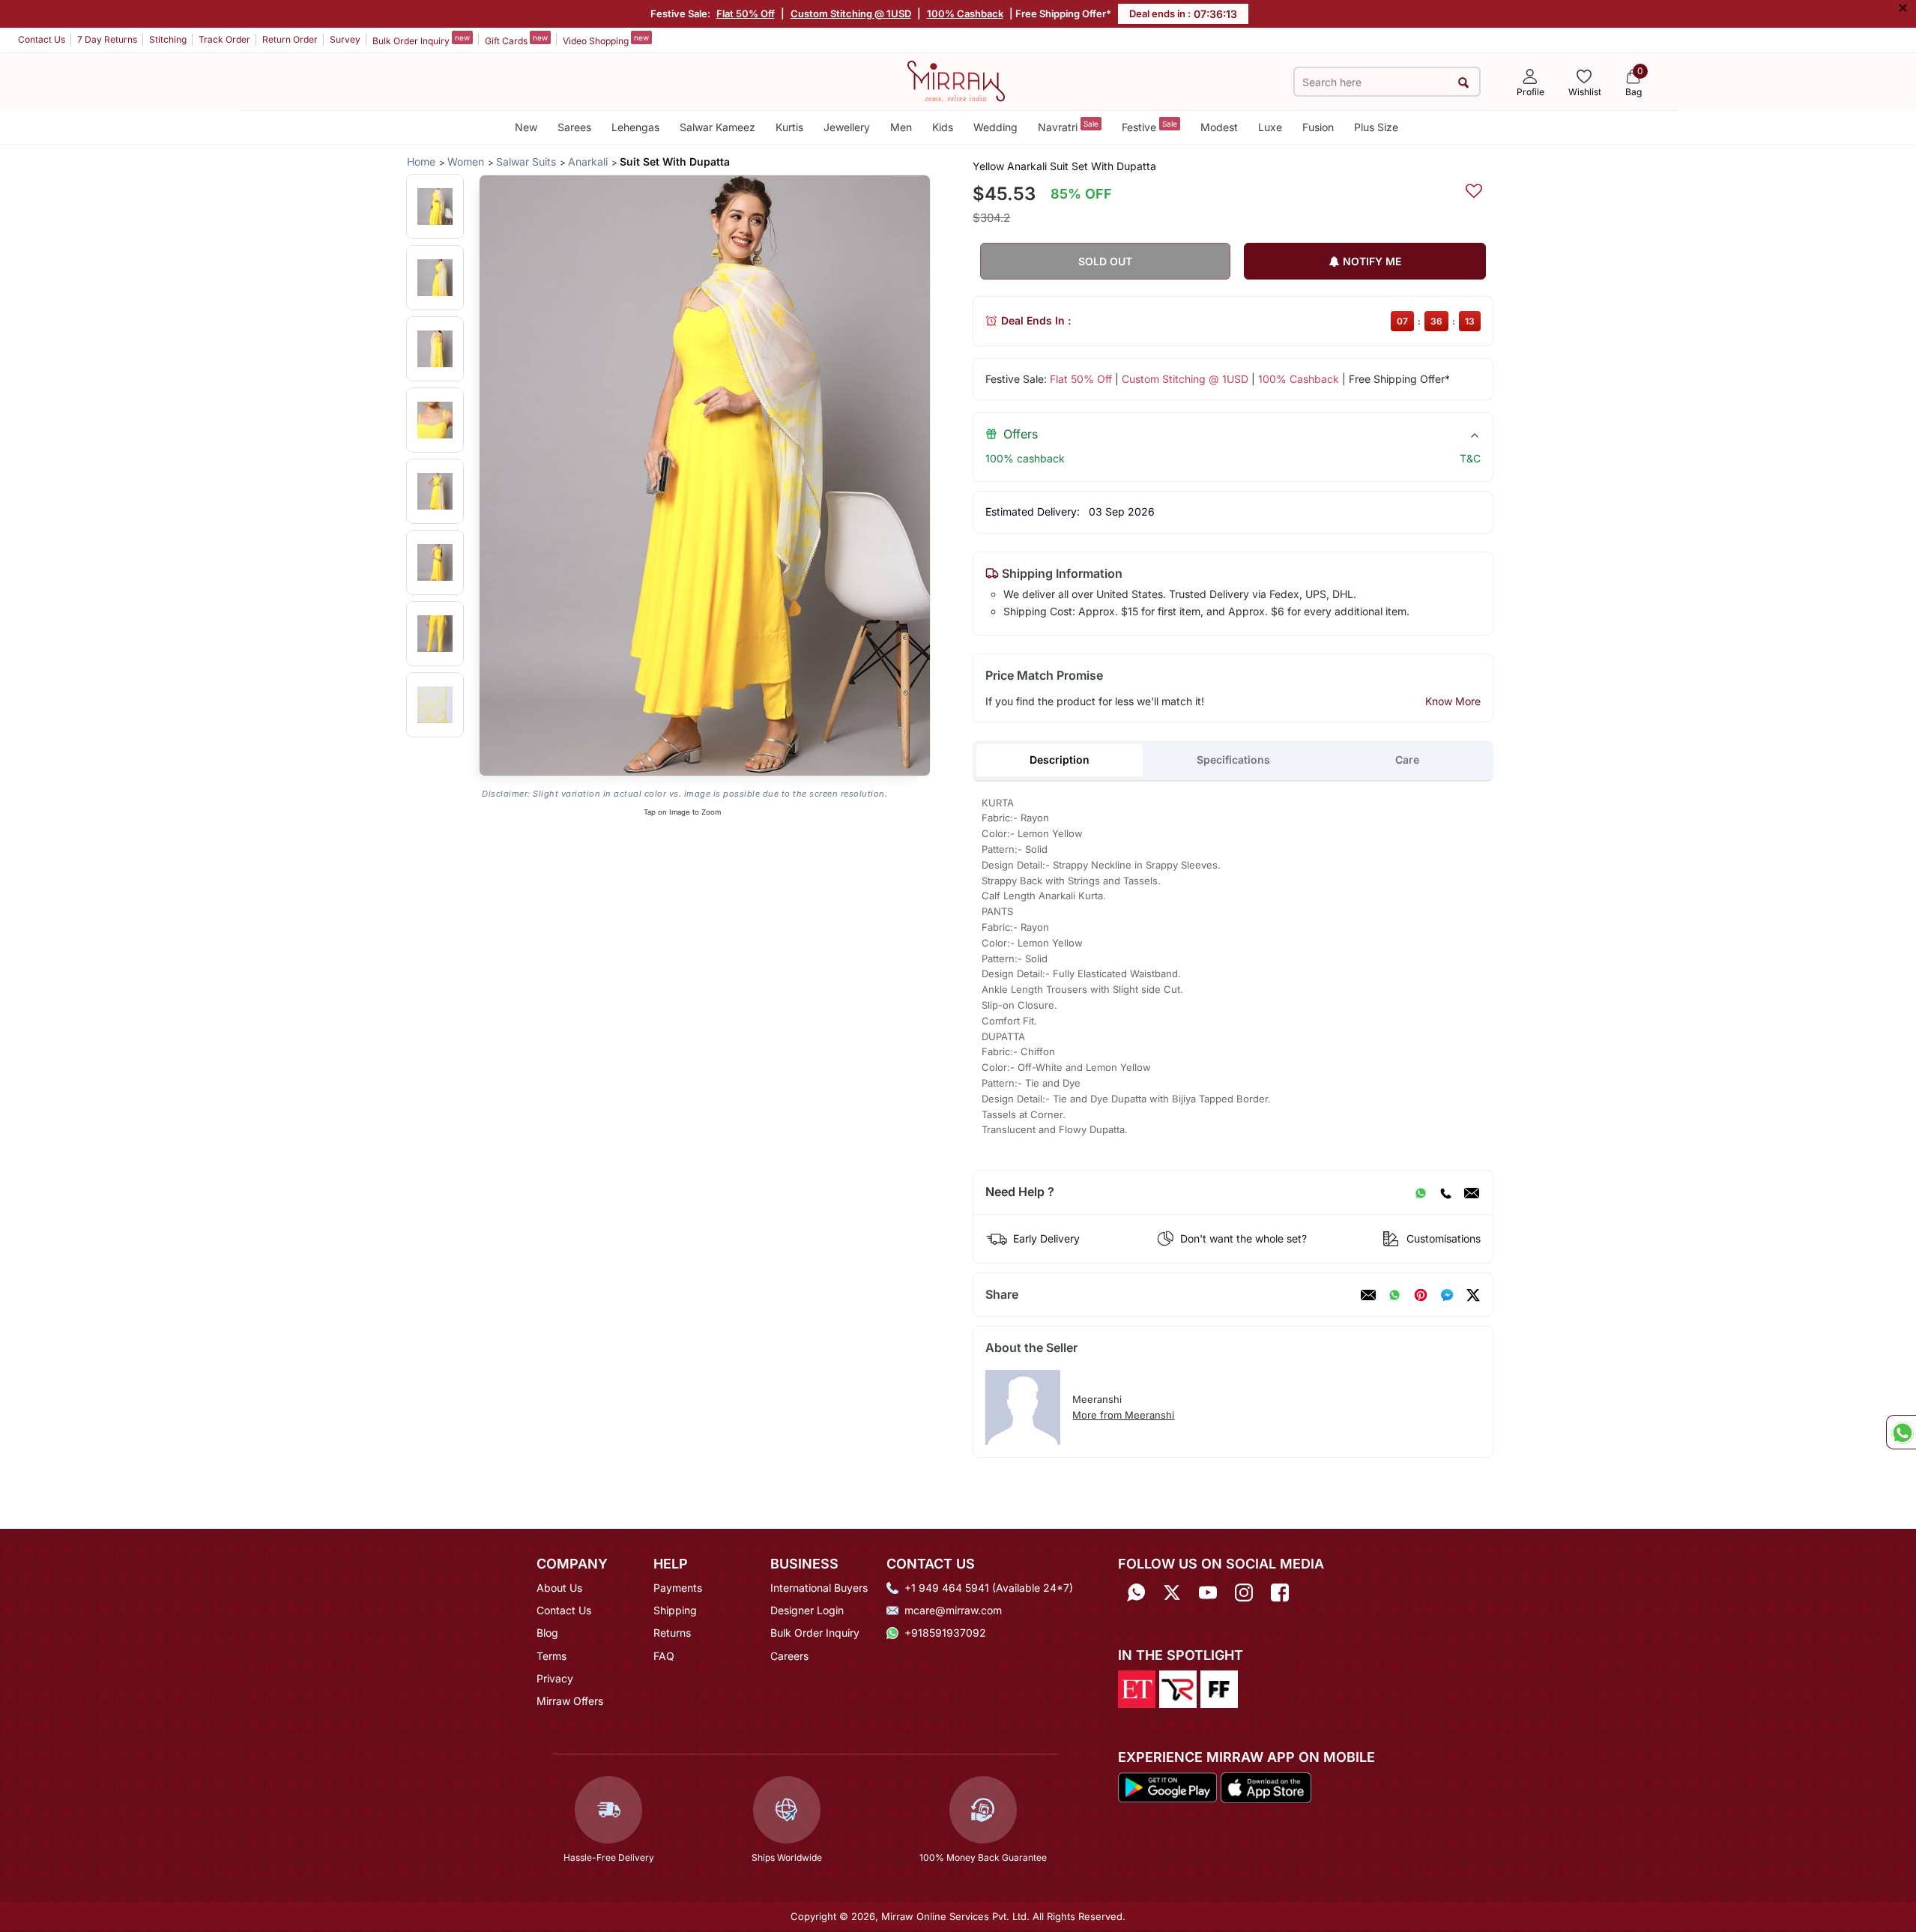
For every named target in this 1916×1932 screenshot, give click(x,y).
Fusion (1318, 127)
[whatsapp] (1394, 1295)
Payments (678, 1588)
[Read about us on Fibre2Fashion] (1219, 1688)
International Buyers (819, 1588)
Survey (345, 39)
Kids (943, 127)
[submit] (1463, 82)
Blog (547, 1633)
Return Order (290, 39)
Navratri (1068, 126)
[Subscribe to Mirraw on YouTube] (1208, 1593)
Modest (1219, 127)
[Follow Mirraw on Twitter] (1172, 1593)
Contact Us (42, 39)
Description (1060, 760)
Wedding (995, 127)
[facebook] (1447, 1295)
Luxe (1270, 127)
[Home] (956, 80)
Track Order (224, 39)
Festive (1149, 126)
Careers (789, 1656)
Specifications (1233, 760)
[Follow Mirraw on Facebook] (1280, 1593)
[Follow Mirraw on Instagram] (1244, 1593)
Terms (551, 1656)
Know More (1453, 701)
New (526, 127)
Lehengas (635, 127)
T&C (1470, 458)
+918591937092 (945, 1633)
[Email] (1472, 1192)
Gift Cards (516, 40)
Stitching (168, 39)
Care (1407, 760)
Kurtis (789, 127)
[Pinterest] (1421, 1295)
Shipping (675, 1610)
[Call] (1445, 1192)
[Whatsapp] (1136, 1593)
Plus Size (1376, 127)
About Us (559, 1588)
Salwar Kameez (717, 127)
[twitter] (1473, 1295)
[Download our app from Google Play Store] (1167, 1787)
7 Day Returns (107, 39)
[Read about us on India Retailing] (1178, 1688)
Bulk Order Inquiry (421, 40)
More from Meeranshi (1123, 1415)
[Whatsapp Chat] (1901, 1432)
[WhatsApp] (1421, 1192)
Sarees (574, 127)
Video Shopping (606, 40)
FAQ (664, 1656)
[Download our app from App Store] (1266, 1787)
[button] (435, 206)
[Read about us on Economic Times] (1137, 1688)
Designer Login (807, 1610)
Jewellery (847, 127)
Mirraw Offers (570, 1701)
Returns (672, 1633)
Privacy (555, 1678)
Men (901, 127)
